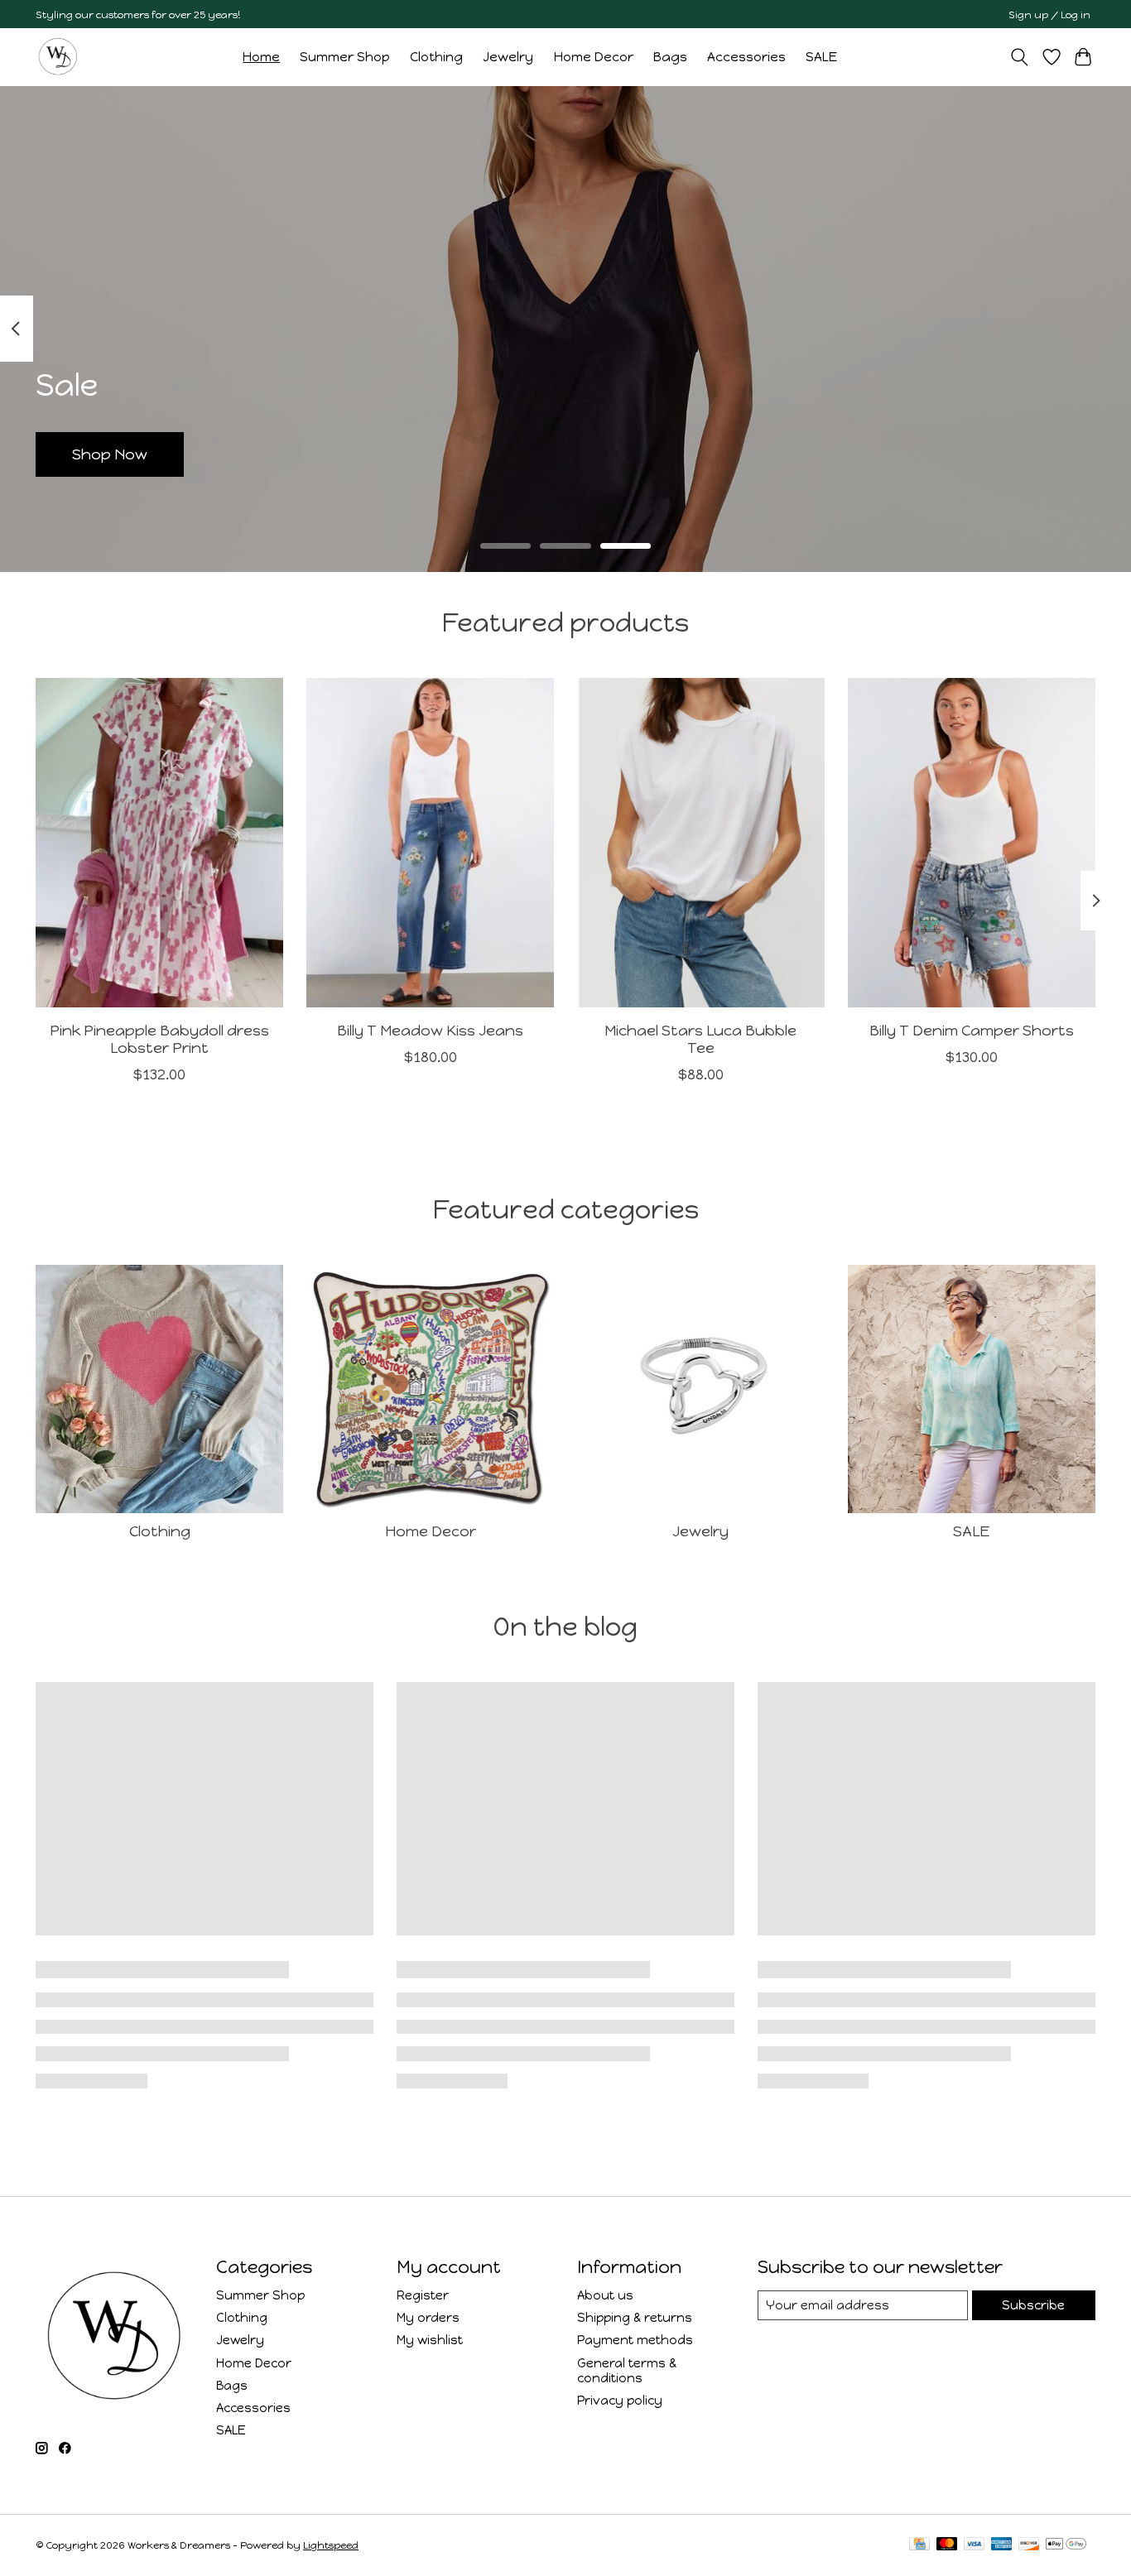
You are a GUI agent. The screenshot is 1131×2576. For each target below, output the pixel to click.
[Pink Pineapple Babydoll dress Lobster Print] (159, 843)
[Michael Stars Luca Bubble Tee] (701, 843)
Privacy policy (620, 2401)
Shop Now (110, 454)
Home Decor (594, 57)
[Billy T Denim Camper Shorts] (972, 843)
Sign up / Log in (1049, 14)
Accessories (746, 57)
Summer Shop (345, 57)
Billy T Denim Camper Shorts (972, 1030)
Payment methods (635, 2340)
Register (423, 2295)
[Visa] (975, 2545)
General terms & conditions (627, 2371)
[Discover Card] (1029, 2545)
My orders (428, 2318)
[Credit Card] (919, 2545)
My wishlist (430, 2340)
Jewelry (508, 57)
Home (261, 57)
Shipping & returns (635, 2318)
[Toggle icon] (1020, 57)
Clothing (436, 57)
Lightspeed (331, 2545)
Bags (670, 57)
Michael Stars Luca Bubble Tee (700, 1039)
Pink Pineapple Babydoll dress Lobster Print (159, 1039)
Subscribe (1033, 2305)
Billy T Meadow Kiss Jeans (430, 1030)
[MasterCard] (947, 2545)
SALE (821, 57)
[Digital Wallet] (1066, 2545)
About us (605, 2295)
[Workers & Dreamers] (58, 57)
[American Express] (1002, 2545)
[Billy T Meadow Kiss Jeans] (430, 843)
